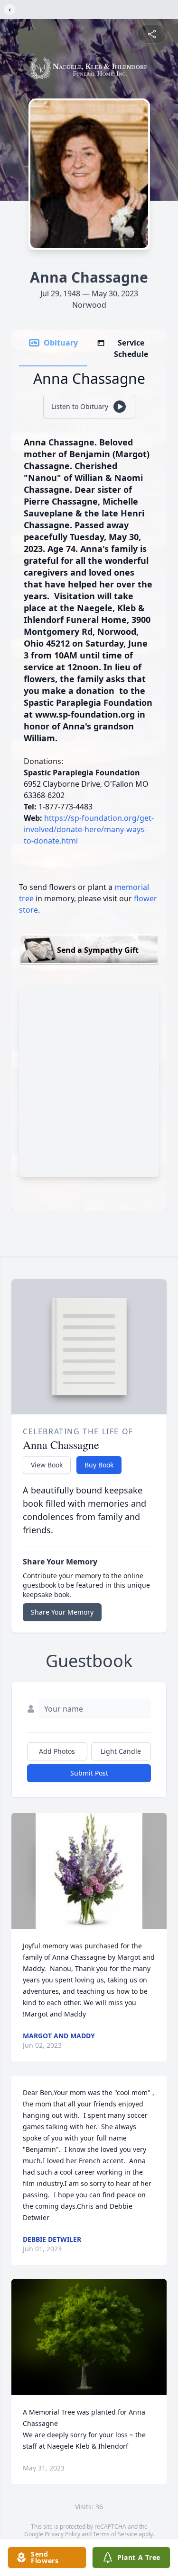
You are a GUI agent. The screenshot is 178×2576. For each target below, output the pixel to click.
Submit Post (89, 1773)
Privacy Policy (62, 2534)
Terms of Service (115, 2534)
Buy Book (99, 1465)
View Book (47, 1465)
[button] (89, 1871)
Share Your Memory (62, 1612)
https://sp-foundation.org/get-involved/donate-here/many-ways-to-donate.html (89, 829)
